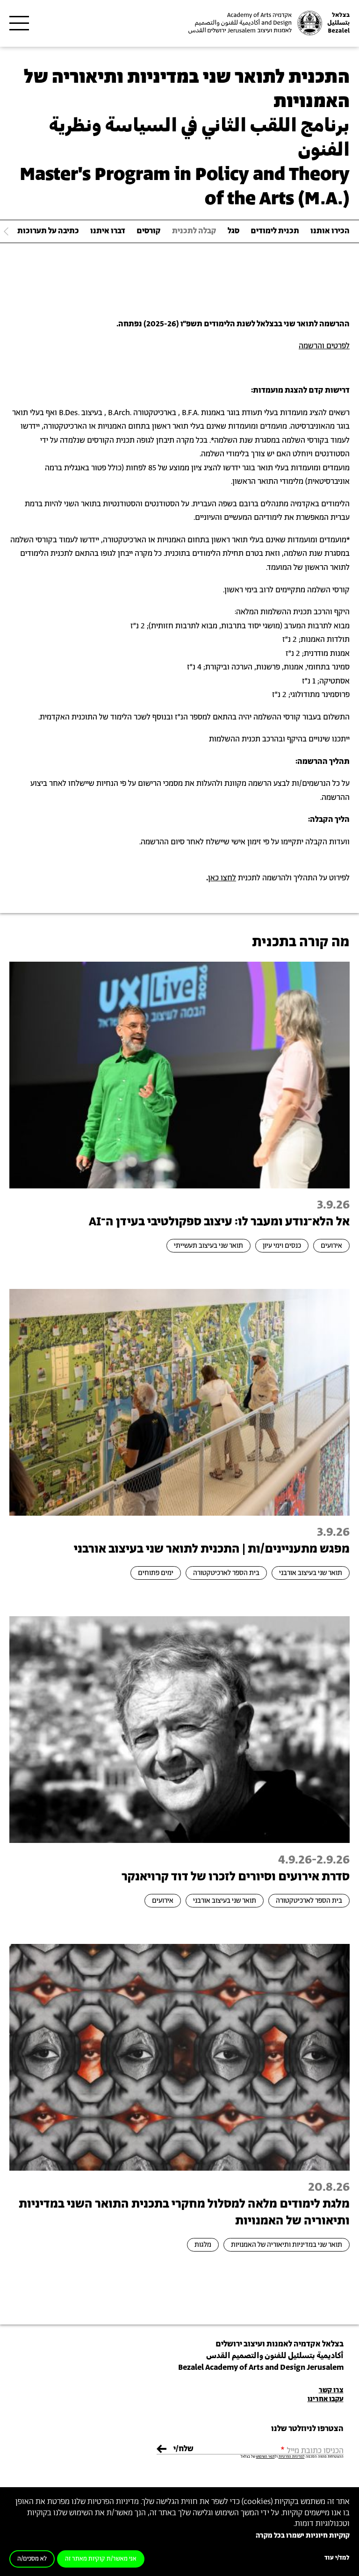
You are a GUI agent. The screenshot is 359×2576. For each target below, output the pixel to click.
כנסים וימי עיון (282, 1246)
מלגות (203, 2245)
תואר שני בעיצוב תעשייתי (208, 1246)
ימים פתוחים (156, 1573)
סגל (233, 231)
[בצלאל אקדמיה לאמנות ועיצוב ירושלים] (268, 23)
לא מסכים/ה (32, 2559)
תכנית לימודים (275, 231)
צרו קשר (331, 2390)
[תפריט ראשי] (19, 23)
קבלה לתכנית (194, 231)
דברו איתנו (108, 231)
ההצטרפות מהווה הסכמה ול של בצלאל (292, 2457)
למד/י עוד (337, 2558)
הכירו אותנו (330, 231)
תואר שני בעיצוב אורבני (311, 1573)
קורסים (149, 231)
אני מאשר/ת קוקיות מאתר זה (101, 2559)
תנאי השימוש (266, 2457)
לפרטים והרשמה (324, 346)
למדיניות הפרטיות (292, 2457)
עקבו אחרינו (326, 2399)
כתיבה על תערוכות (48, 231)
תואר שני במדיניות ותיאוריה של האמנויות (287, 2245)
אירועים (331, 1246)
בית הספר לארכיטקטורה (226, 1573)
